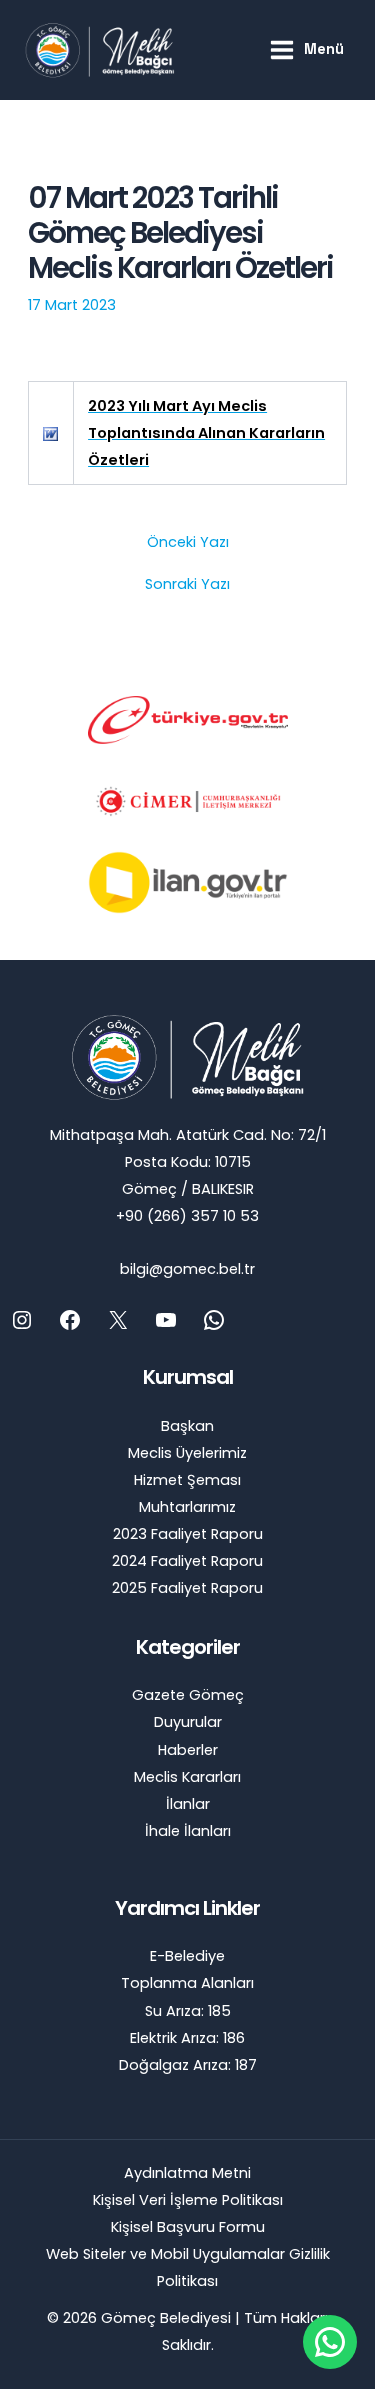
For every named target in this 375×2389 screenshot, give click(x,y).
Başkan (187, 1426)
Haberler (188, 1750)
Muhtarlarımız (187, 1507)
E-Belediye (187, 1956)
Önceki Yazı (188, 542)
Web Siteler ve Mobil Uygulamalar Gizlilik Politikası (188, 2267)
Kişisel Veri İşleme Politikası (188, 2200)
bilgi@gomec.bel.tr (187, 1269)
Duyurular (188, 1722)
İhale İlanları (188, 1831)
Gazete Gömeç (188, 1695)
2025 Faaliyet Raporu (187, 1588)
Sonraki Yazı (187, 584)
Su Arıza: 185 (188, 2011)
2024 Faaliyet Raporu (187, 1561)
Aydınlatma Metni (187, 2173)
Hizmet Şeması (187, 1480)
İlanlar (188, 1804)
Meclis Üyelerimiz (187, 1453)
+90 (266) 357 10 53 (187, 1216)
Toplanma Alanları (187, 1983)
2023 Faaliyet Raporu (188, 1534)
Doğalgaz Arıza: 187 (188, 2065)
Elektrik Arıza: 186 (187, 2038)
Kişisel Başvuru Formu (188, 2227)
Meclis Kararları (187, 1777)
